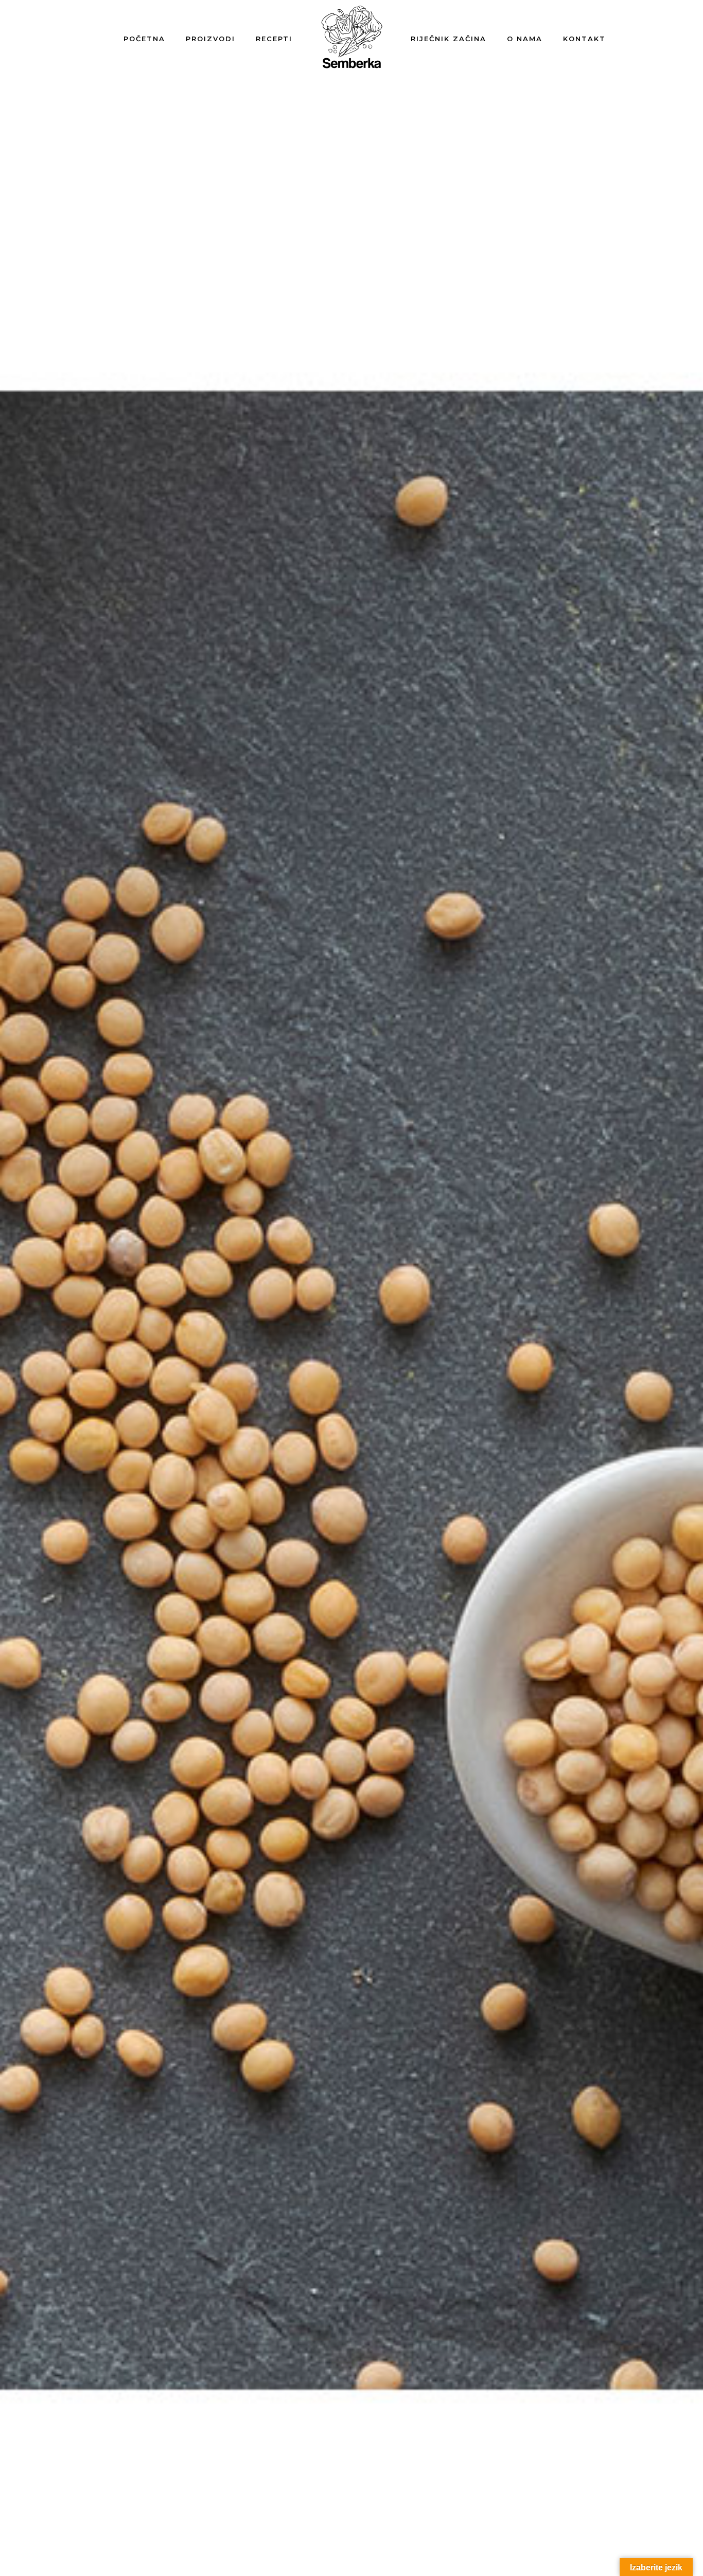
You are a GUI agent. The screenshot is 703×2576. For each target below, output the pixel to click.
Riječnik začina (449, 39)
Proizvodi (210, 39)
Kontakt (584, 39)
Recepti (274, 39)
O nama (525, 39)
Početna (144, 39)
